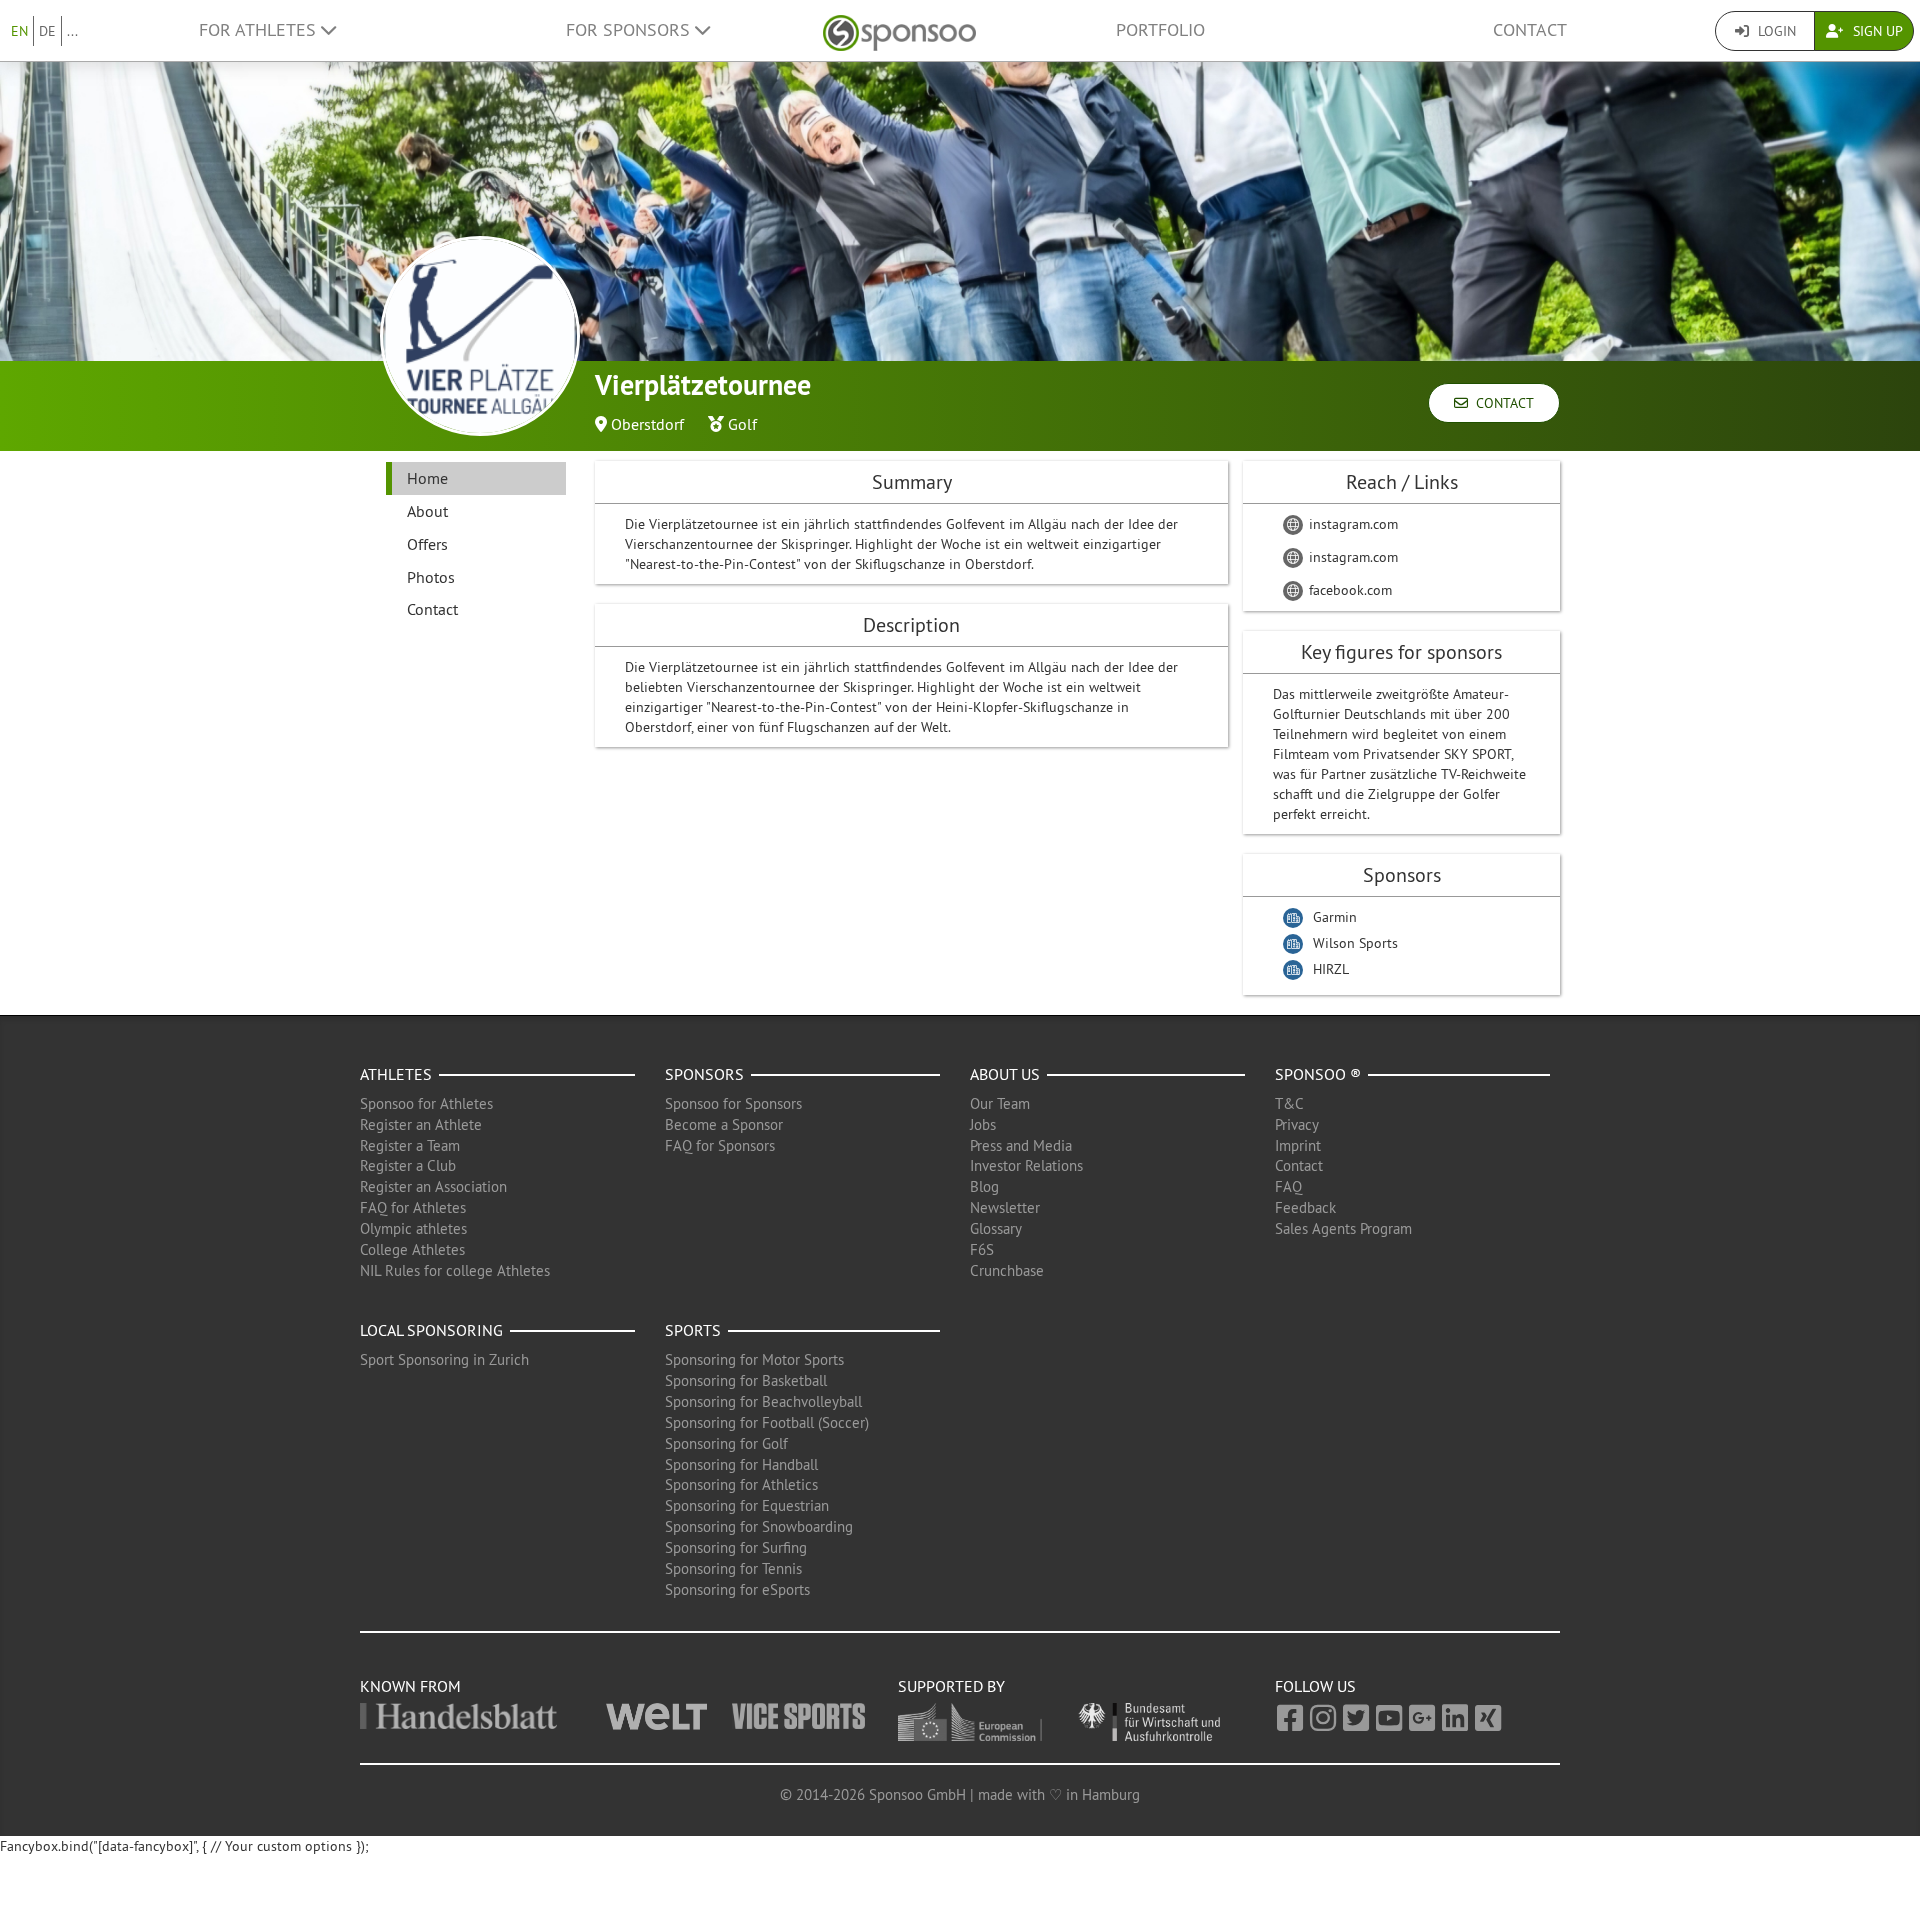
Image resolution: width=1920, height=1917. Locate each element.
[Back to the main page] (899, 30)
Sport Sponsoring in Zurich (444, 1359)
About (427, 511)
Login (1775, 31)
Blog (984, 1186)
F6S (982, 1249)
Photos (431, 577)
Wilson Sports (1355, 943)
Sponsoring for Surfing (736, 1547)
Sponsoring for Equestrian (747, 1505)
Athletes (396, 1074)
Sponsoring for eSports (737, 1589)
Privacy (1297, 1124)
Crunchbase (1007, 1270)
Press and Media (1021, 1145)
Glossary (996, 1228)
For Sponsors (630, 30)
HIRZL (1331, 969)
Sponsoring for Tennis (733, 1568)
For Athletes (260, 30)
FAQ (1288, 1186)
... (72, 31)
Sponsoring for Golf (726, 1443)
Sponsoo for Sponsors (733, 1103)
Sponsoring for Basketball (746, 1380)
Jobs (983, 1124)
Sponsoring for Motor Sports (754, 1359)
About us (1005, 1074)
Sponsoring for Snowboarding (759, 1526)
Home (427, 478)
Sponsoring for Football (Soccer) (767, 1422)
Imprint (1298, 1145)
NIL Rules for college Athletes (455, 1270)
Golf (742, 424)
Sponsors (704, 1074)
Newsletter (1005, 1207)
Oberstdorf (647, 424)
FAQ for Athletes (413, 1207)
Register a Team (410, 1145)
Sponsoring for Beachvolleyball (763, 1401)
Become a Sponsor (724, 1124)
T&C (1289, 1103)
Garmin (1335, 917)
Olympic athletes (413, 1228)
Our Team (1000, 1103)
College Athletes (412, 1249)
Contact (1530, 30)
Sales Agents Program (1343, 1228)
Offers (427, 544)
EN (19, 31)
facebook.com (1348, 590)
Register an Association (433, 1186)
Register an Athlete (421, 1124)
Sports (693, 1330)
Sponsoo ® (1318, 1074)
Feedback (1305, 1207)
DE (47, 31)
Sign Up (1876, 31)
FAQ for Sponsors (720, 1145)
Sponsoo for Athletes (426, 1103)
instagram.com (1351, 524)
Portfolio (1160, 30)
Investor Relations (1026, 1165)
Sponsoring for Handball (741, 1464)
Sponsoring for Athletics (741, 1484)
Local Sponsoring (431, 1330)
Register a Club (408, 1165)
